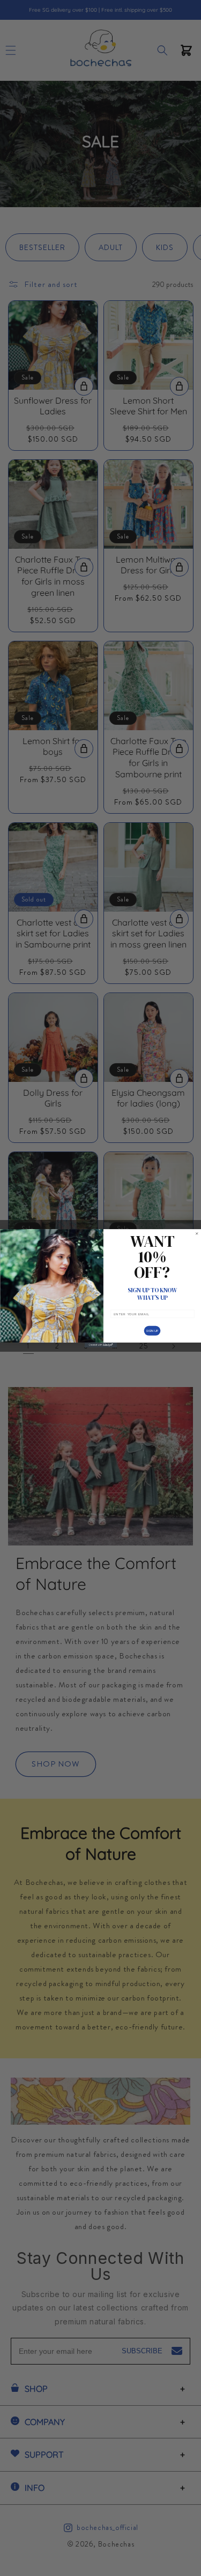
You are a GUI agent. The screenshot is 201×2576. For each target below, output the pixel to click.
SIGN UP (152, 1330)
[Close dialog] (196, 1233)
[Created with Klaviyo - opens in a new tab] (101, 1344)
